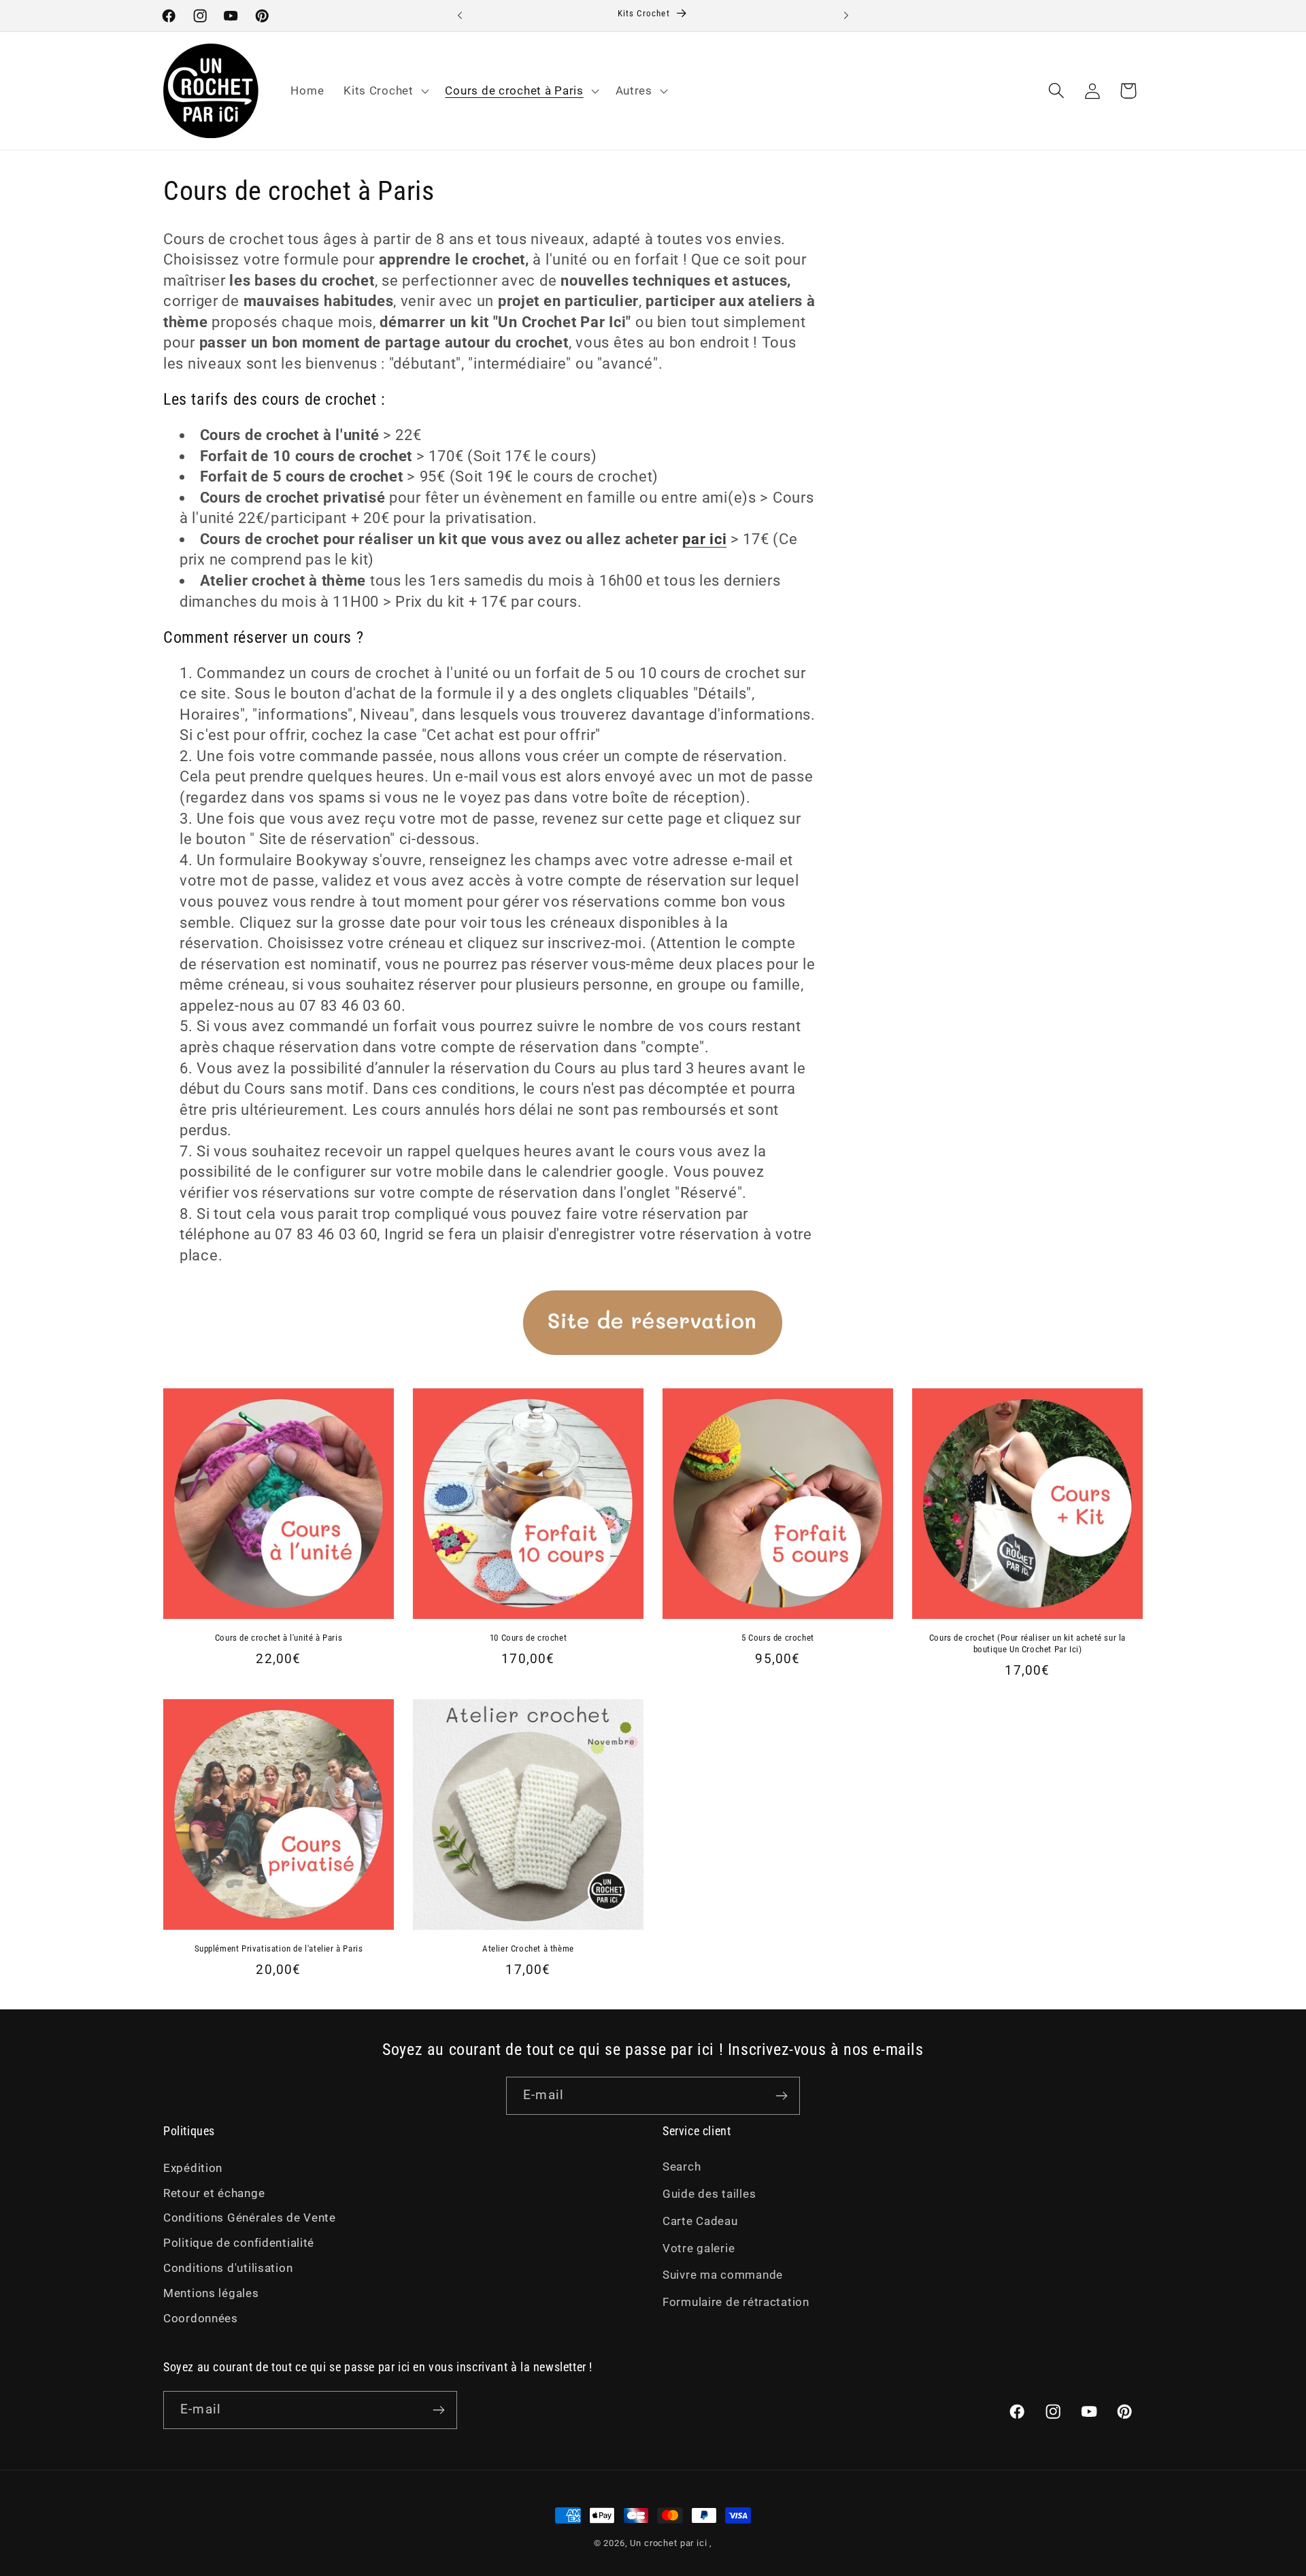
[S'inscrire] (781, 2096)
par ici (704, 539)
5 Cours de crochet (778, 1638)
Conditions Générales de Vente (250, 2218)
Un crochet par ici (668, 2543)
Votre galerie (699, 2248)
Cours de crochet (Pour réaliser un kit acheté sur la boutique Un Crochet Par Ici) (1027, 1643)
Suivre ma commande (723, 2275)
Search (682, 2167)
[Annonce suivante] (846, 16)
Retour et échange (214, 2193)
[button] (385, 90)
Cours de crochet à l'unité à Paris (279, 1638)
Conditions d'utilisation (228, 2268)
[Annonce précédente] (460, 16)
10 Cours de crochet (528, 1638)
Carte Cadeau (700, 2221)
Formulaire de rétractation (736, 2302)
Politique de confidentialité (239, 2243)
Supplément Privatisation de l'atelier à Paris (279, 1948)
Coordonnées (201, 2318)
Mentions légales (211, 2293)
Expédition (193, 2168)
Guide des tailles (709, 2194)
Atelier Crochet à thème (528, 1948)
